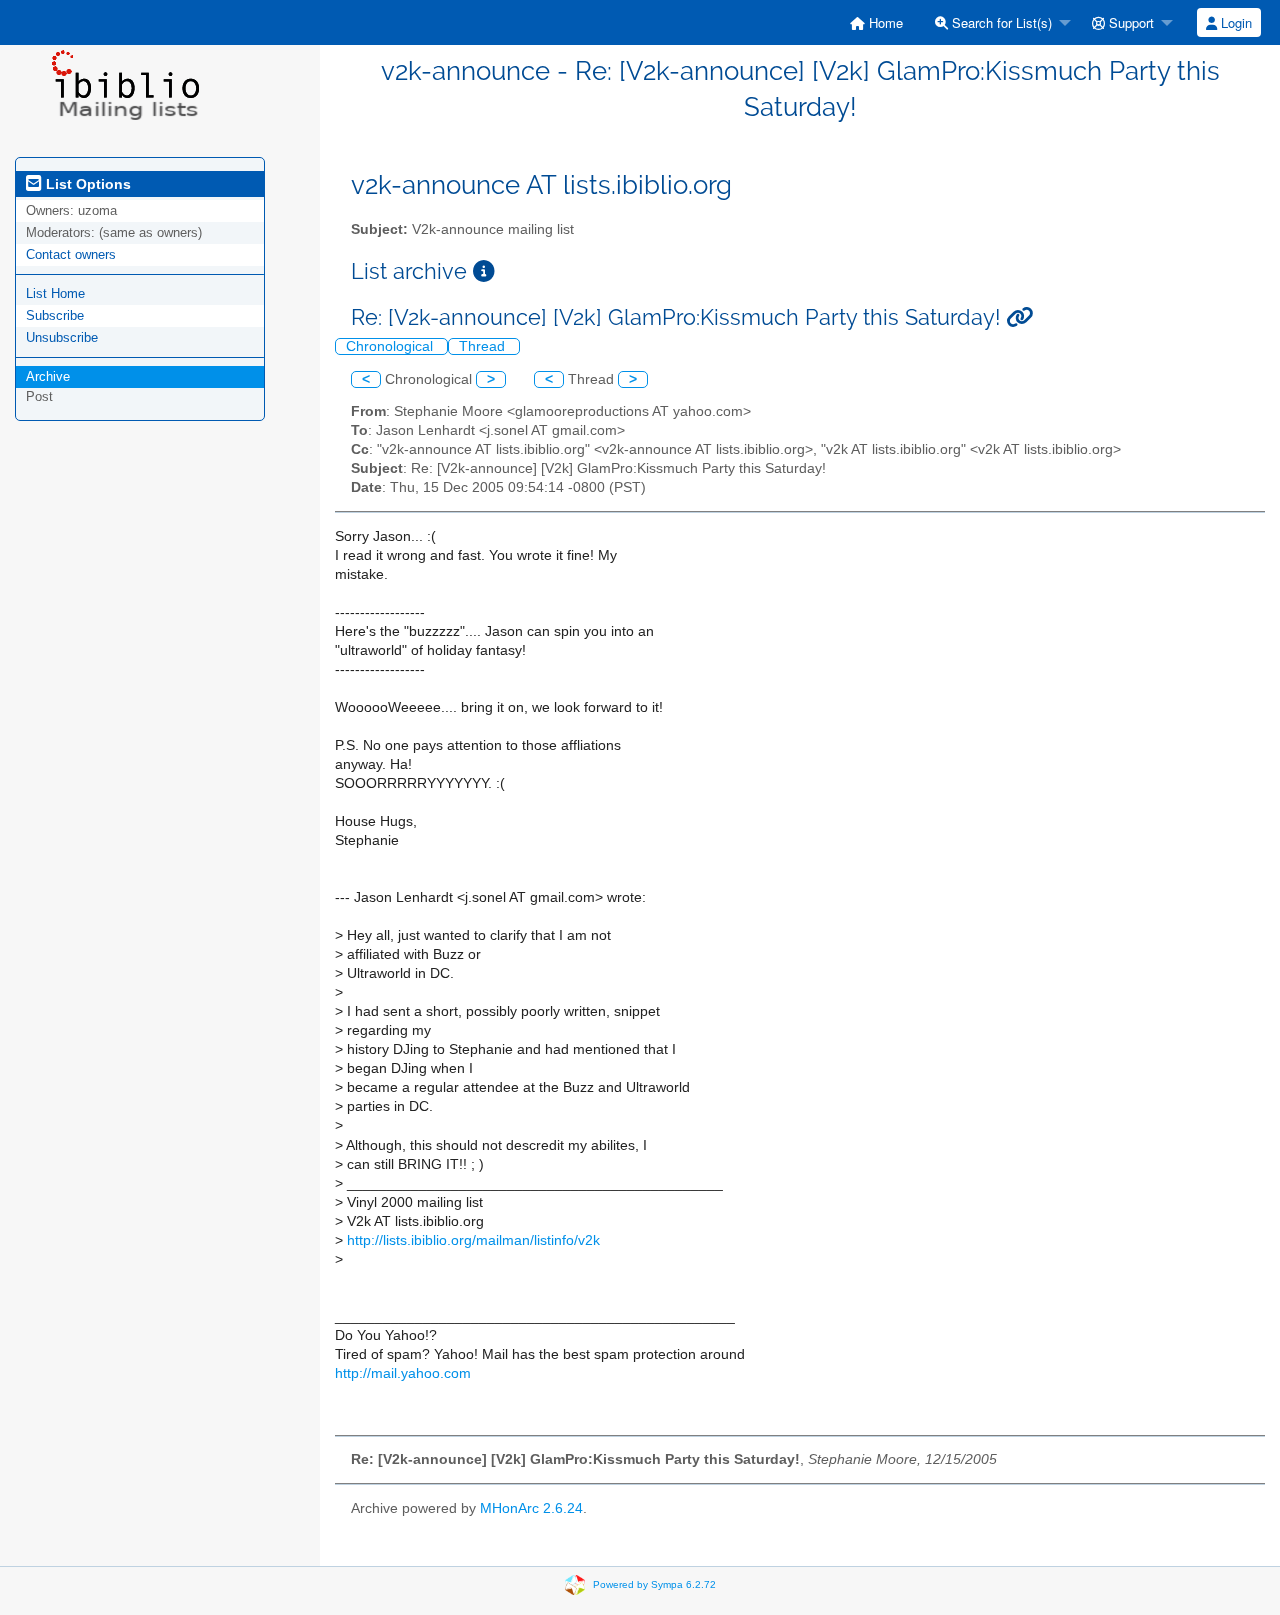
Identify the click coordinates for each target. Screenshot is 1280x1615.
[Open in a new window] (484, 271)
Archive (48, 376)
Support (1129, 22)
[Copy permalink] (1019, 317)
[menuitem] (876, 22)
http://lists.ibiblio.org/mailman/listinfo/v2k (473, 1240)
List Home (55, 293)
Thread (484, 346)
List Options (86, 184)
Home (884, 22)
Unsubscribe (62, 337)
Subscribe (55, 315)
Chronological (391, 346)
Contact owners (71, 254)
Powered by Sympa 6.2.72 (654, 1583)
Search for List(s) (1000, 22)
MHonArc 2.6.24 (531, 1508)
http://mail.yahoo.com (403, 1373)
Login (1234, 22)
